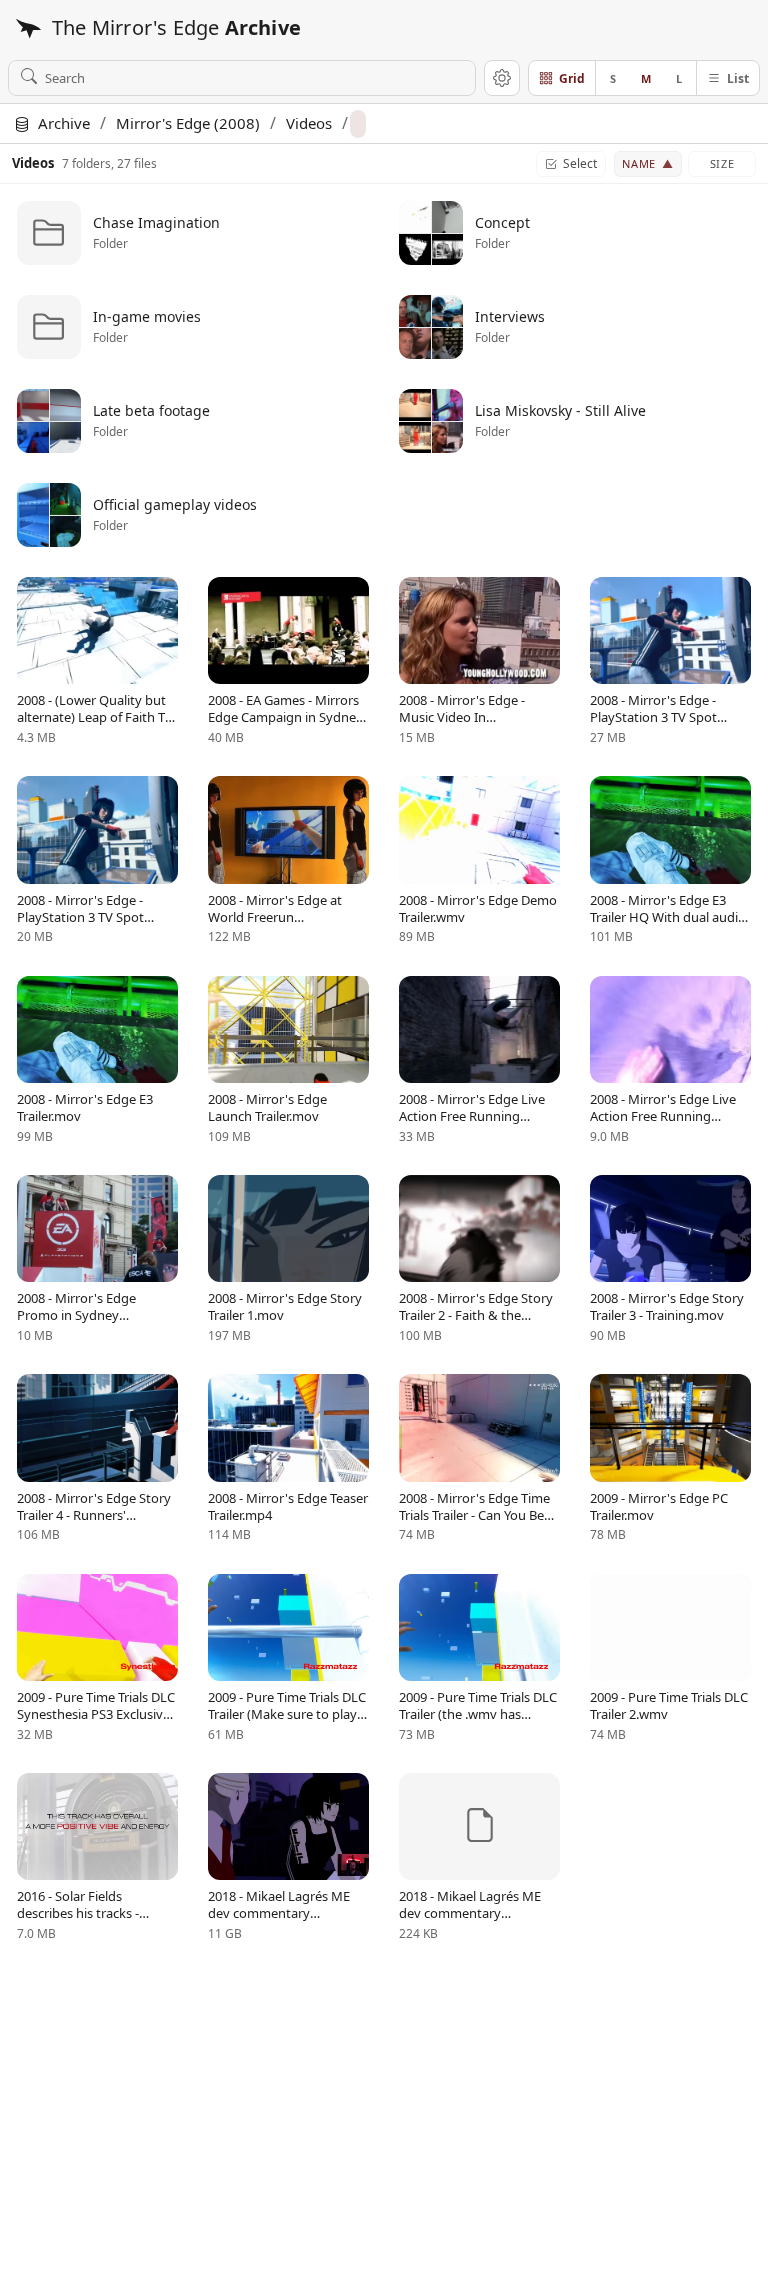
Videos (309, 123)
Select (580, 163)
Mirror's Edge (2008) (188, 123)
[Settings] (502, 78)
